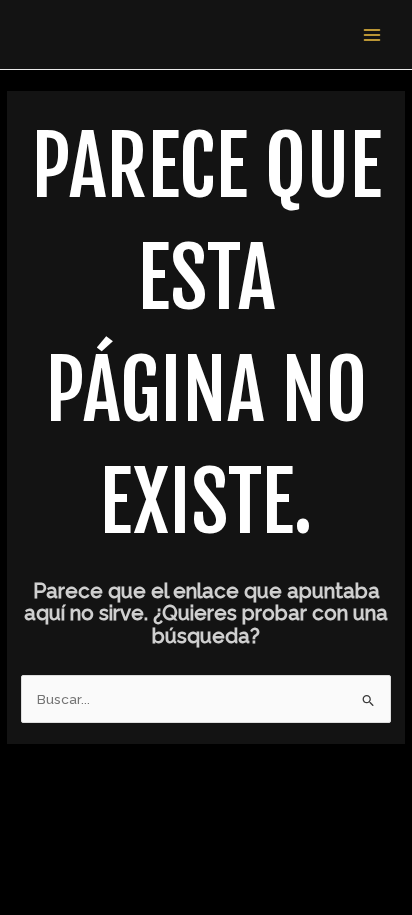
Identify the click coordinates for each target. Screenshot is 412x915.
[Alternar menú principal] (372, 34)
